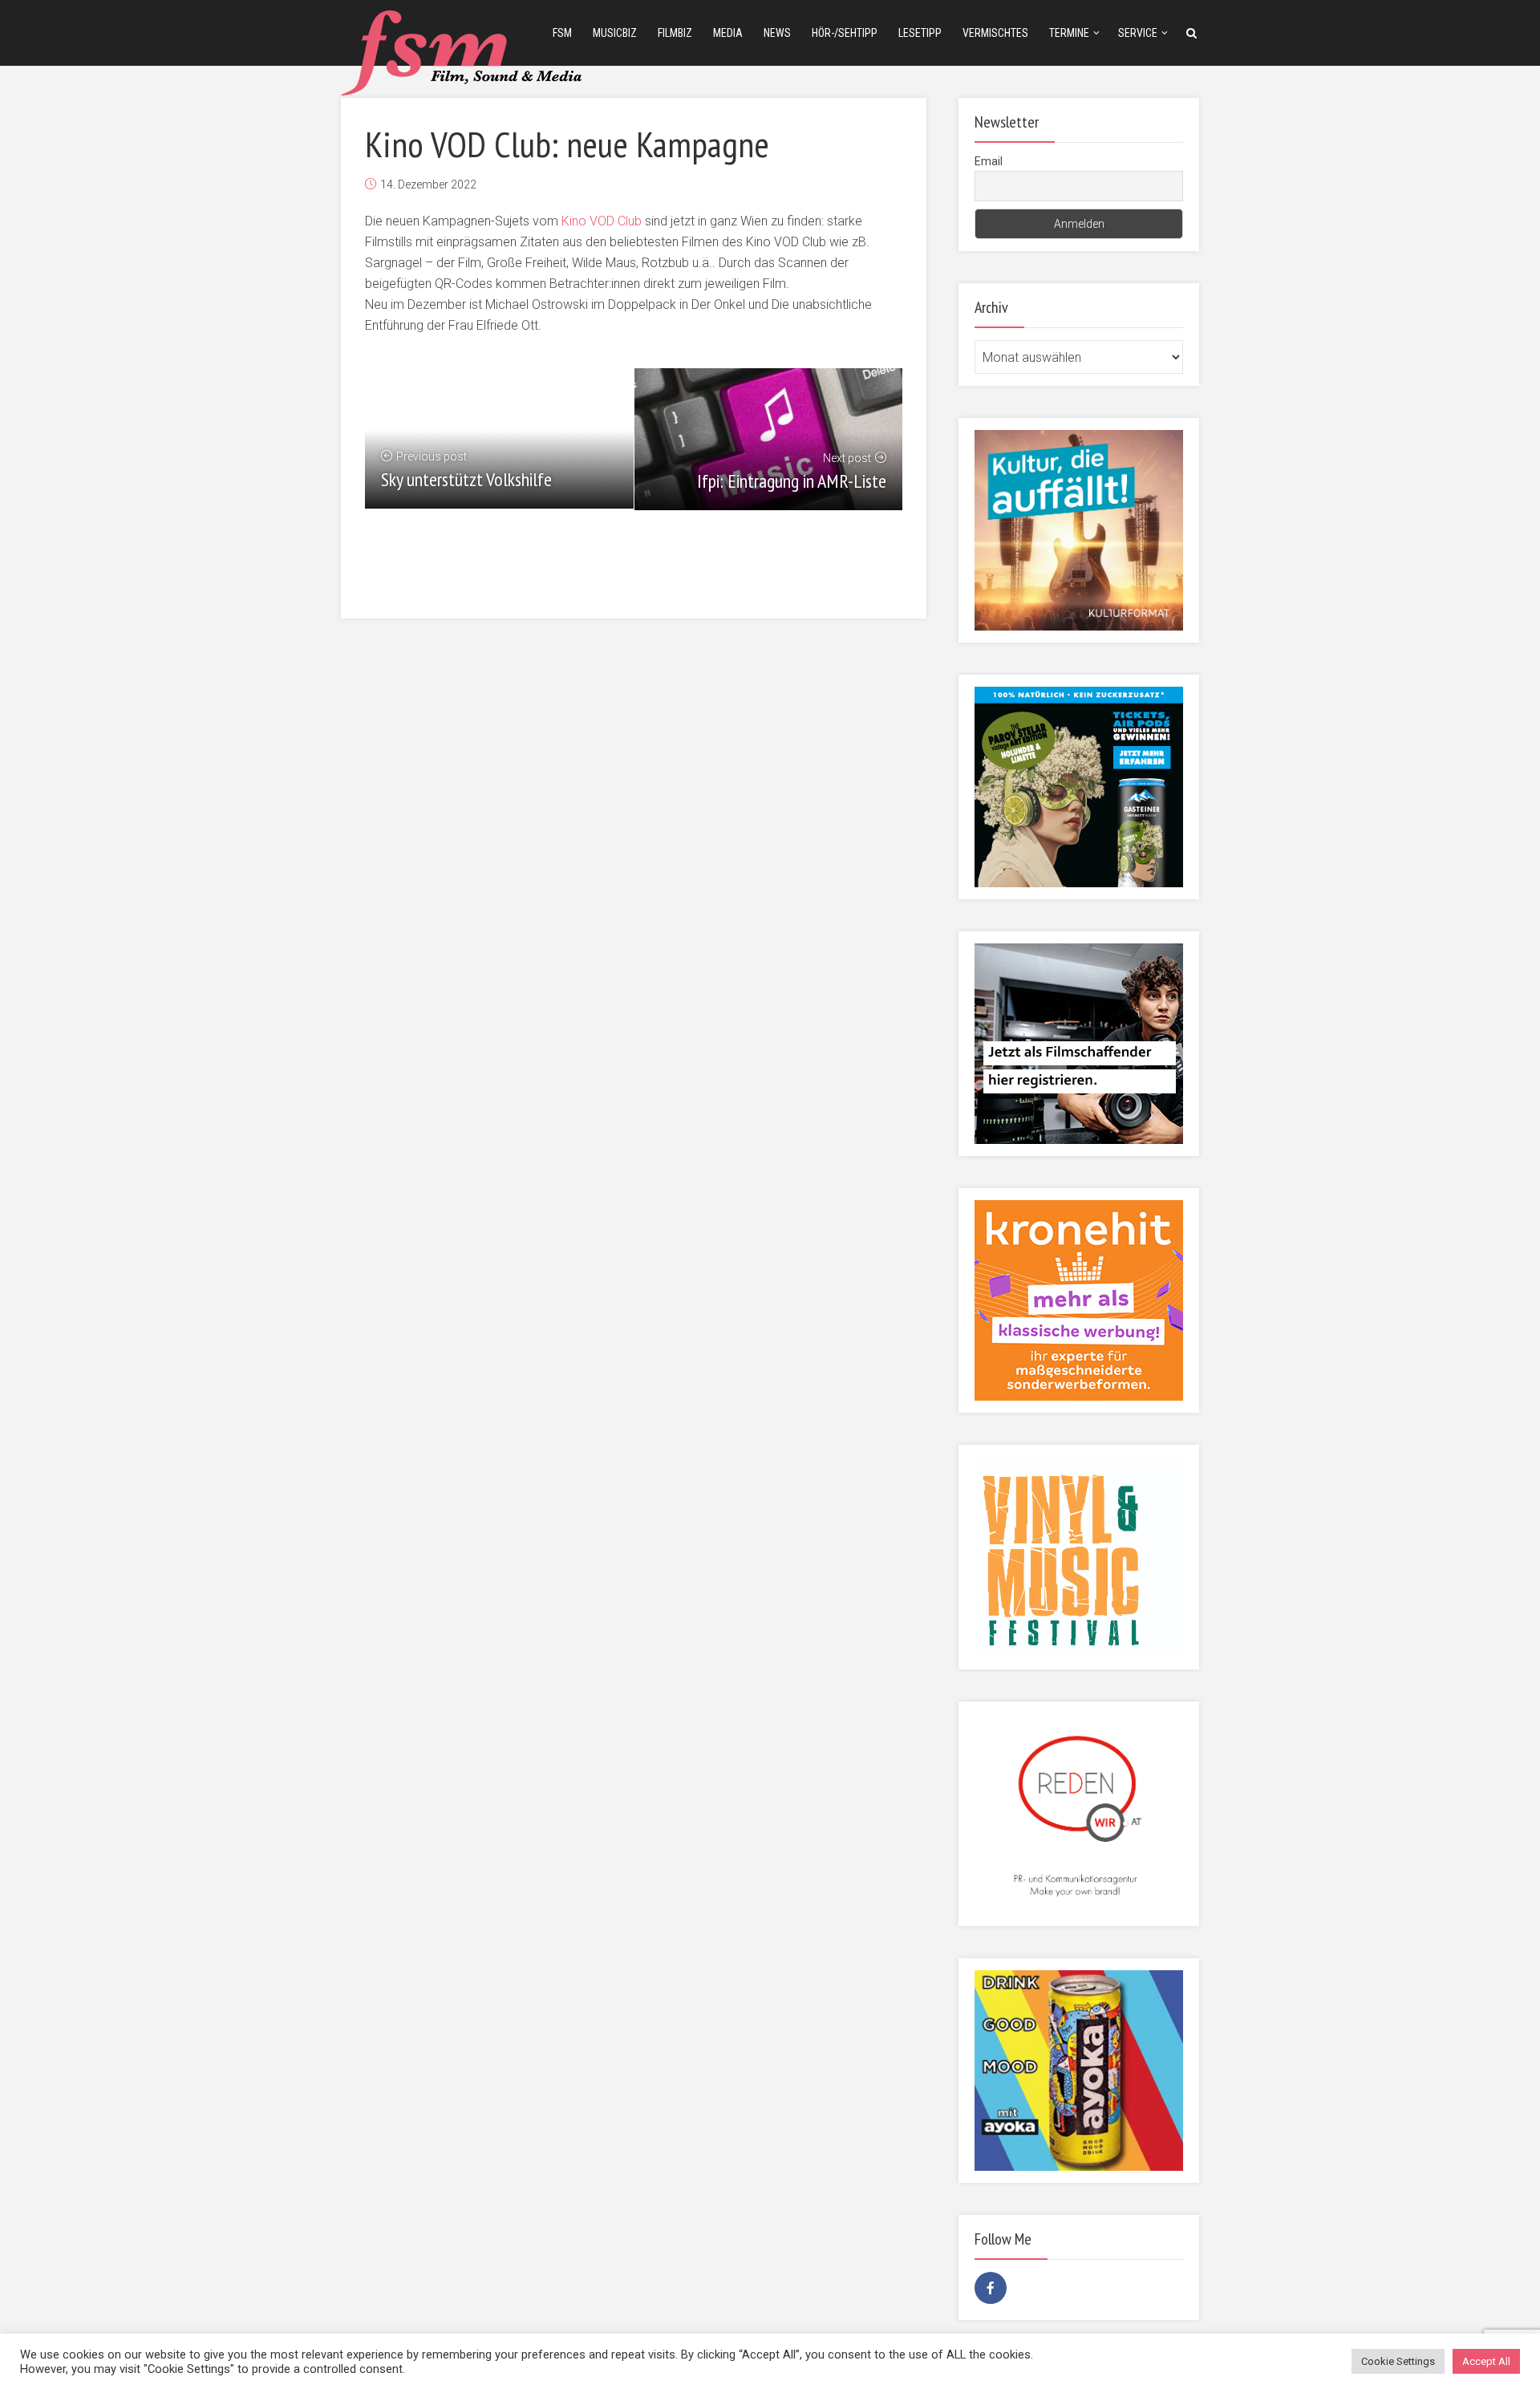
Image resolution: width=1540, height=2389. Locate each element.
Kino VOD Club (602, 221)
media (728, 33)
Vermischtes (995, 33)
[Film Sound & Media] (461, 51)
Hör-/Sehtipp (845, 33)
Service (1138, 33)
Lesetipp (920, 33)
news (777, 33)
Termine (1069, 33)
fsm (562, 33)
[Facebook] (991, 2288)
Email (989, 161)
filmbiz (675, 33)
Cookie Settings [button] (1398, 2361)
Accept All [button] (1486, 2361)
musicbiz (615, 33)
